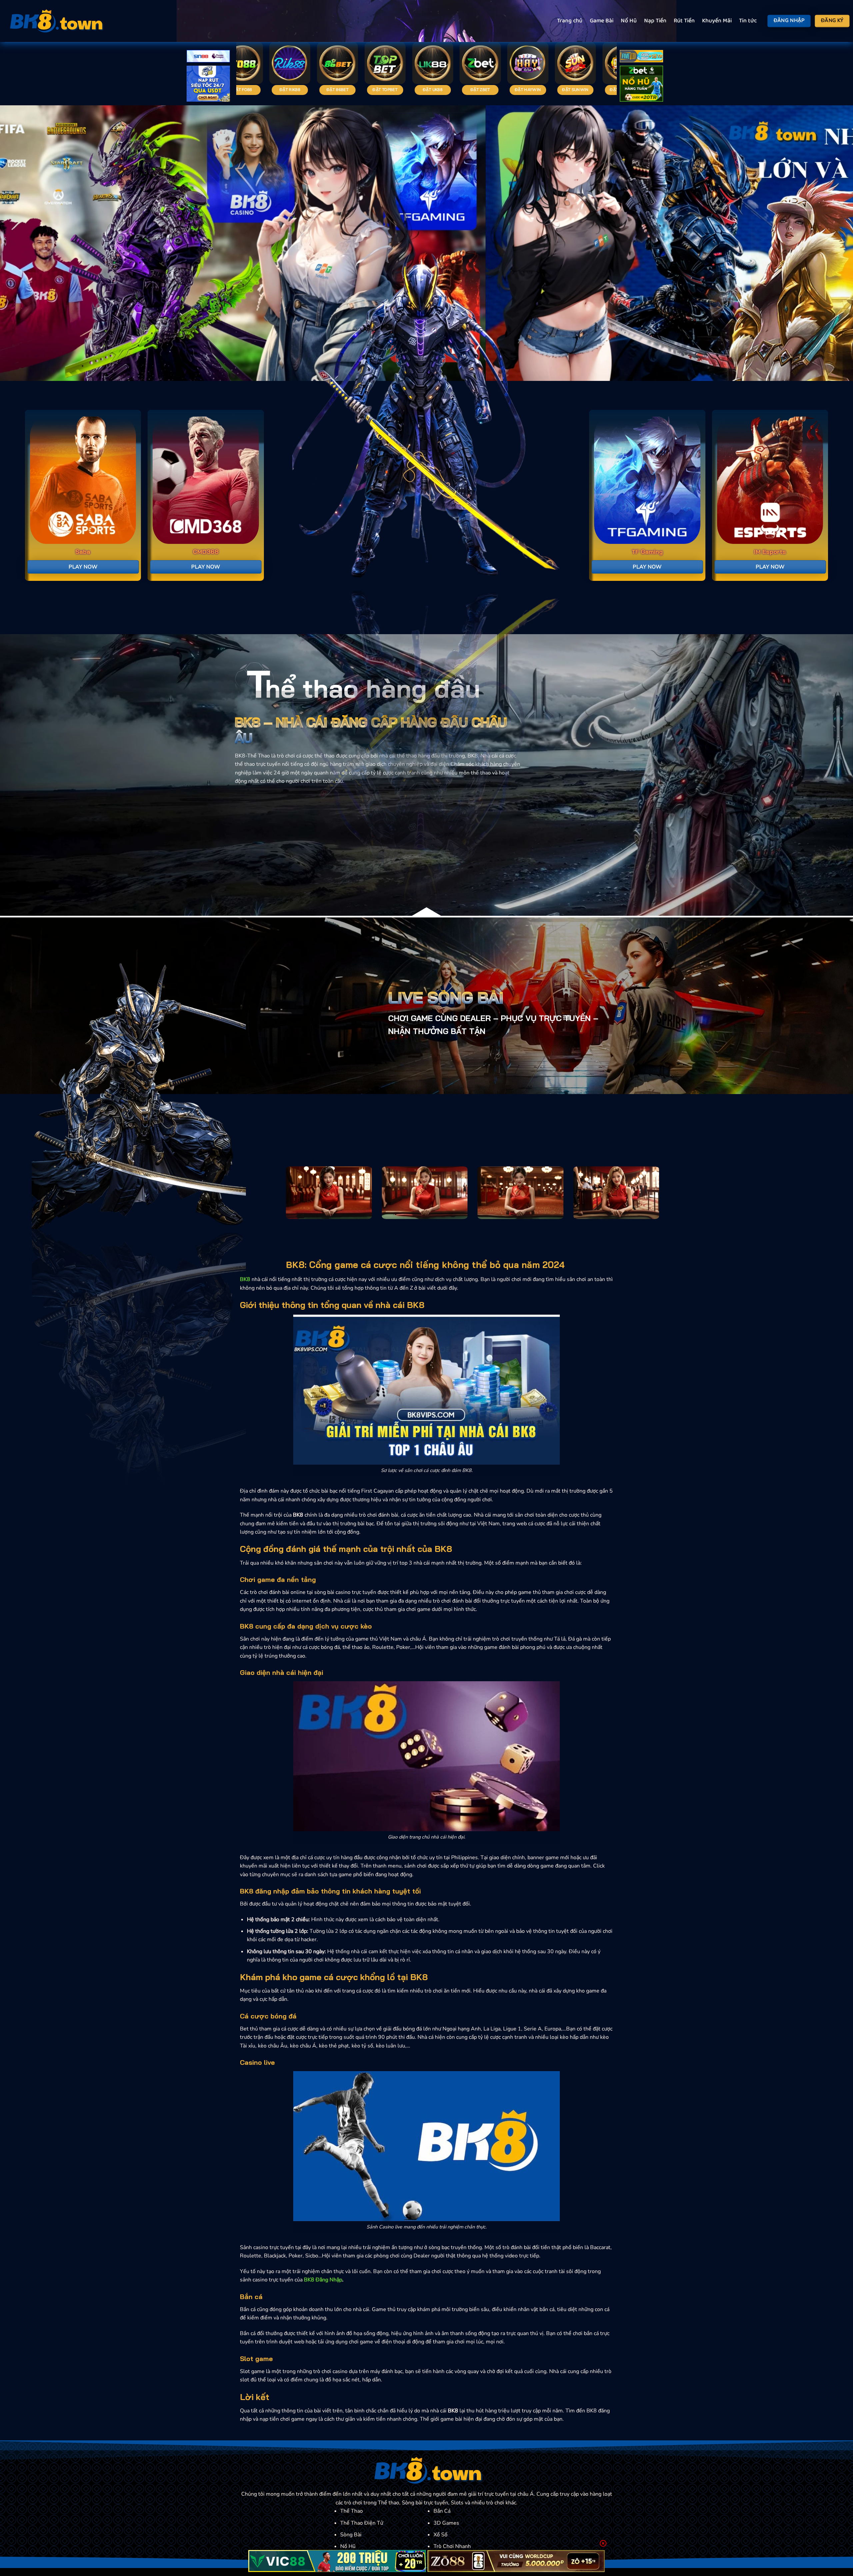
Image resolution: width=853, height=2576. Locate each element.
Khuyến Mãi (717, 21)
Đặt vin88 (252, 90)
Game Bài (602, 21)
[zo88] (516, 2561)
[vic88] (337, 2561)
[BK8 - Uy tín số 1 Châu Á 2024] (55, 21)
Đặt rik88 (489, 90)
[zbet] (641, 85)
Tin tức (748, 21)
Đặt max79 (299, 90)
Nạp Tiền (655, 21)
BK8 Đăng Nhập (323, 2280)
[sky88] (208, 85)
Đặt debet (347, 90)
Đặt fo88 (442, 90)
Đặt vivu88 (394, 90)
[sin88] (208, 57)
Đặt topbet (584, 90)
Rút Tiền (684, 21)
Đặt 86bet (537, 90)
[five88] (641, 57)
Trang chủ (570, 21)
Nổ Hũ (629, 21)
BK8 (245, 1279)
